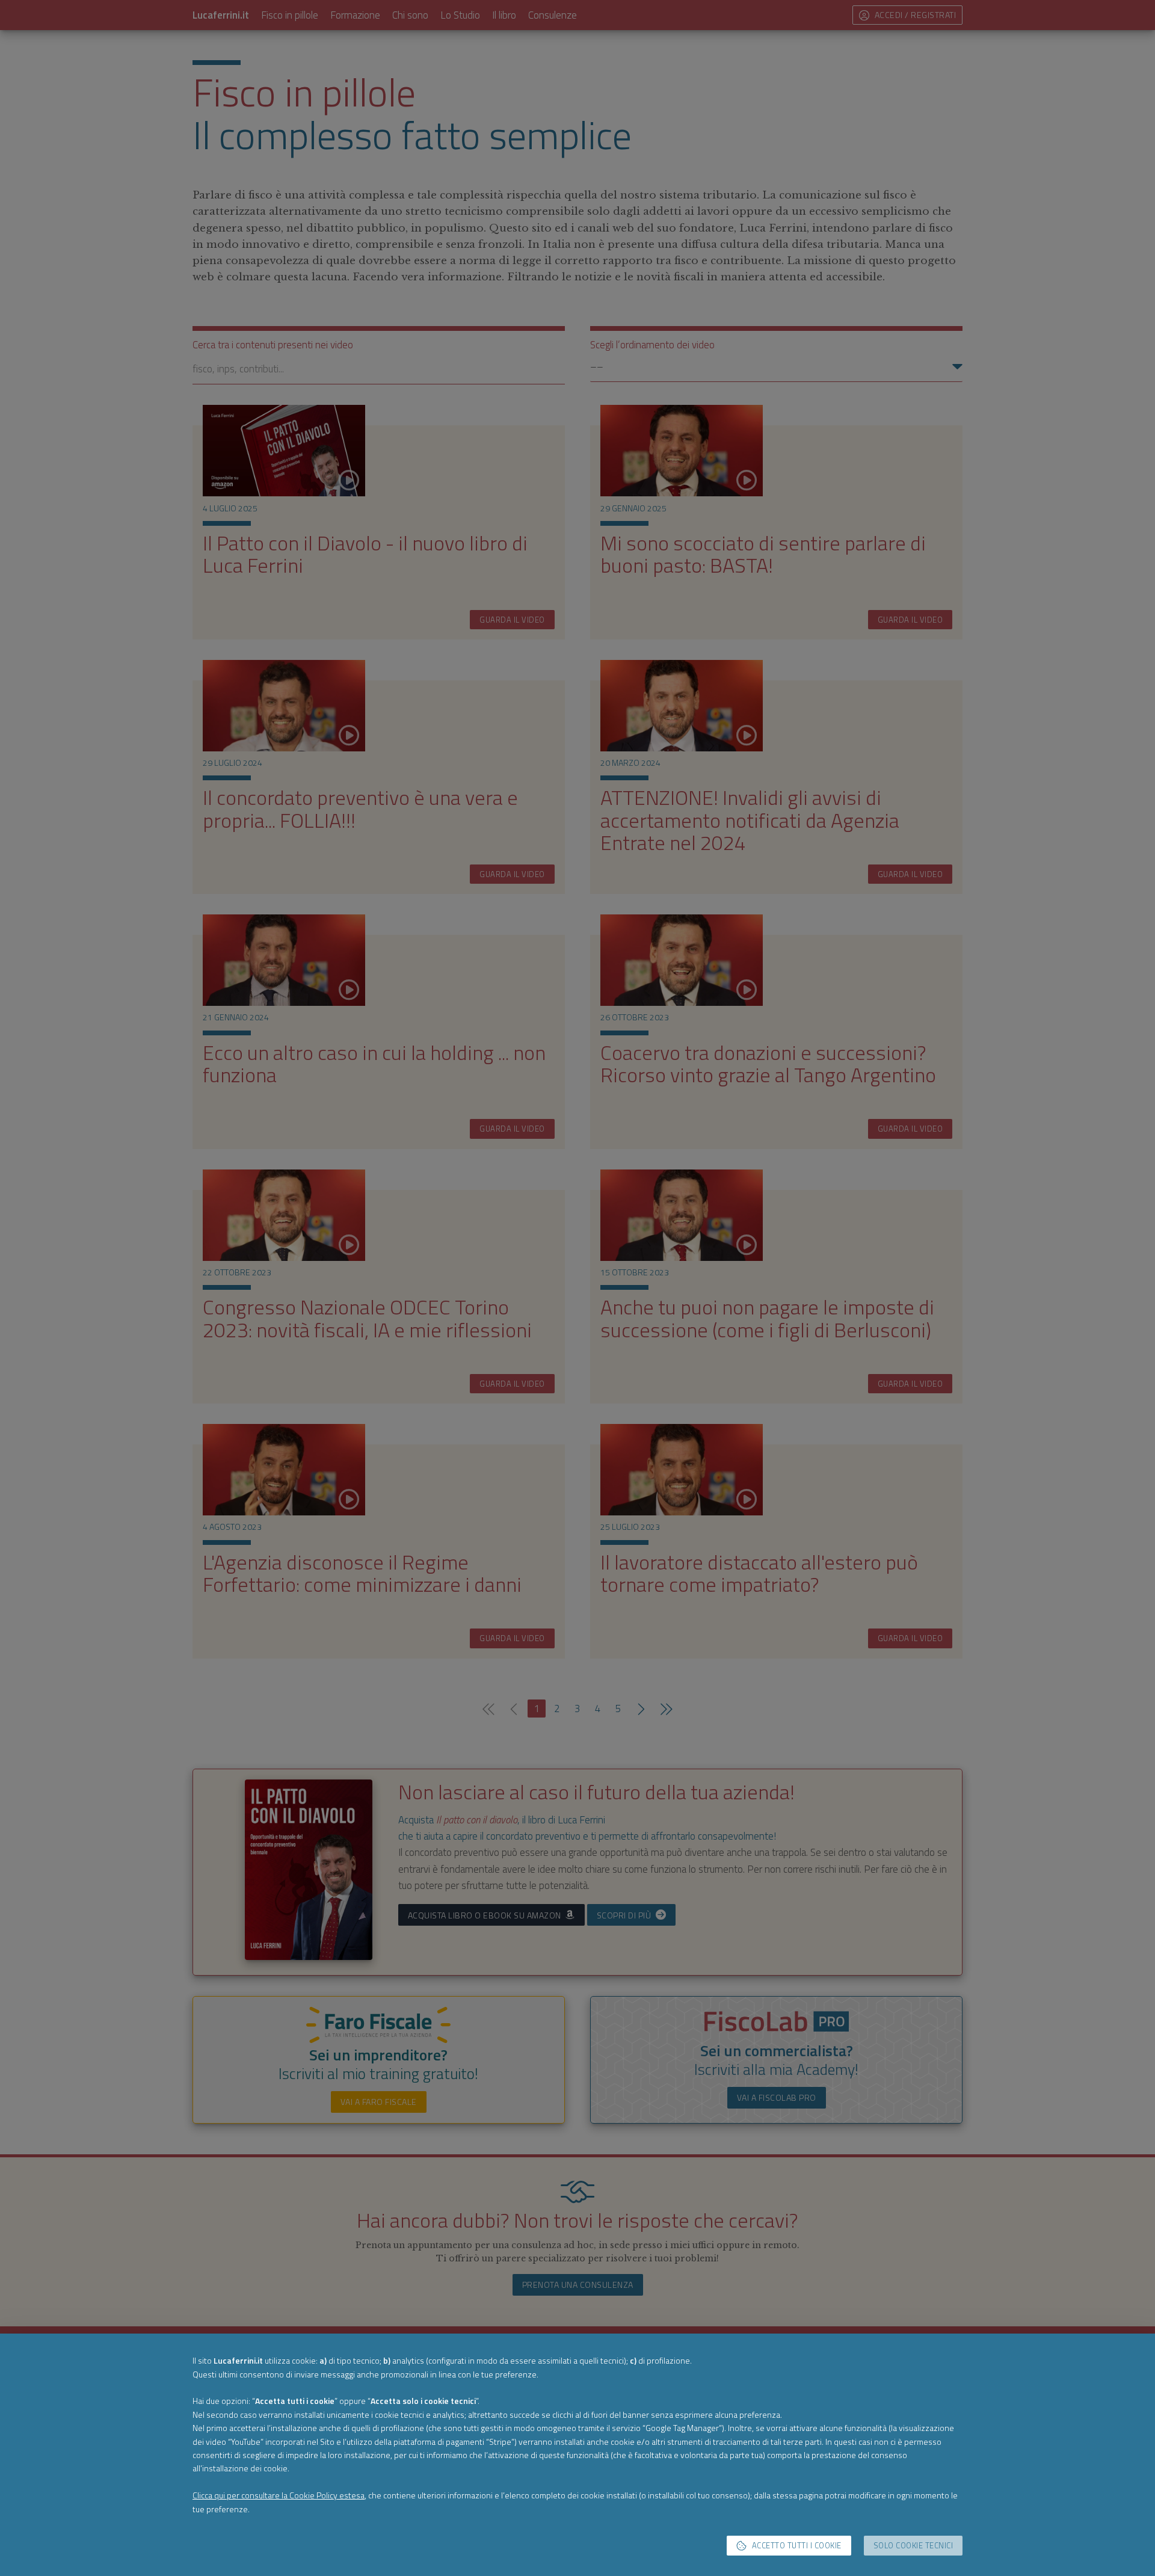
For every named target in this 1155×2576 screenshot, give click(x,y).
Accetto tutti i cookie (797, 2546)
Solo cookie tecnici (913, 2546)
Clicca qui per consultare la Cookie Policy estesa (279, 2495)
